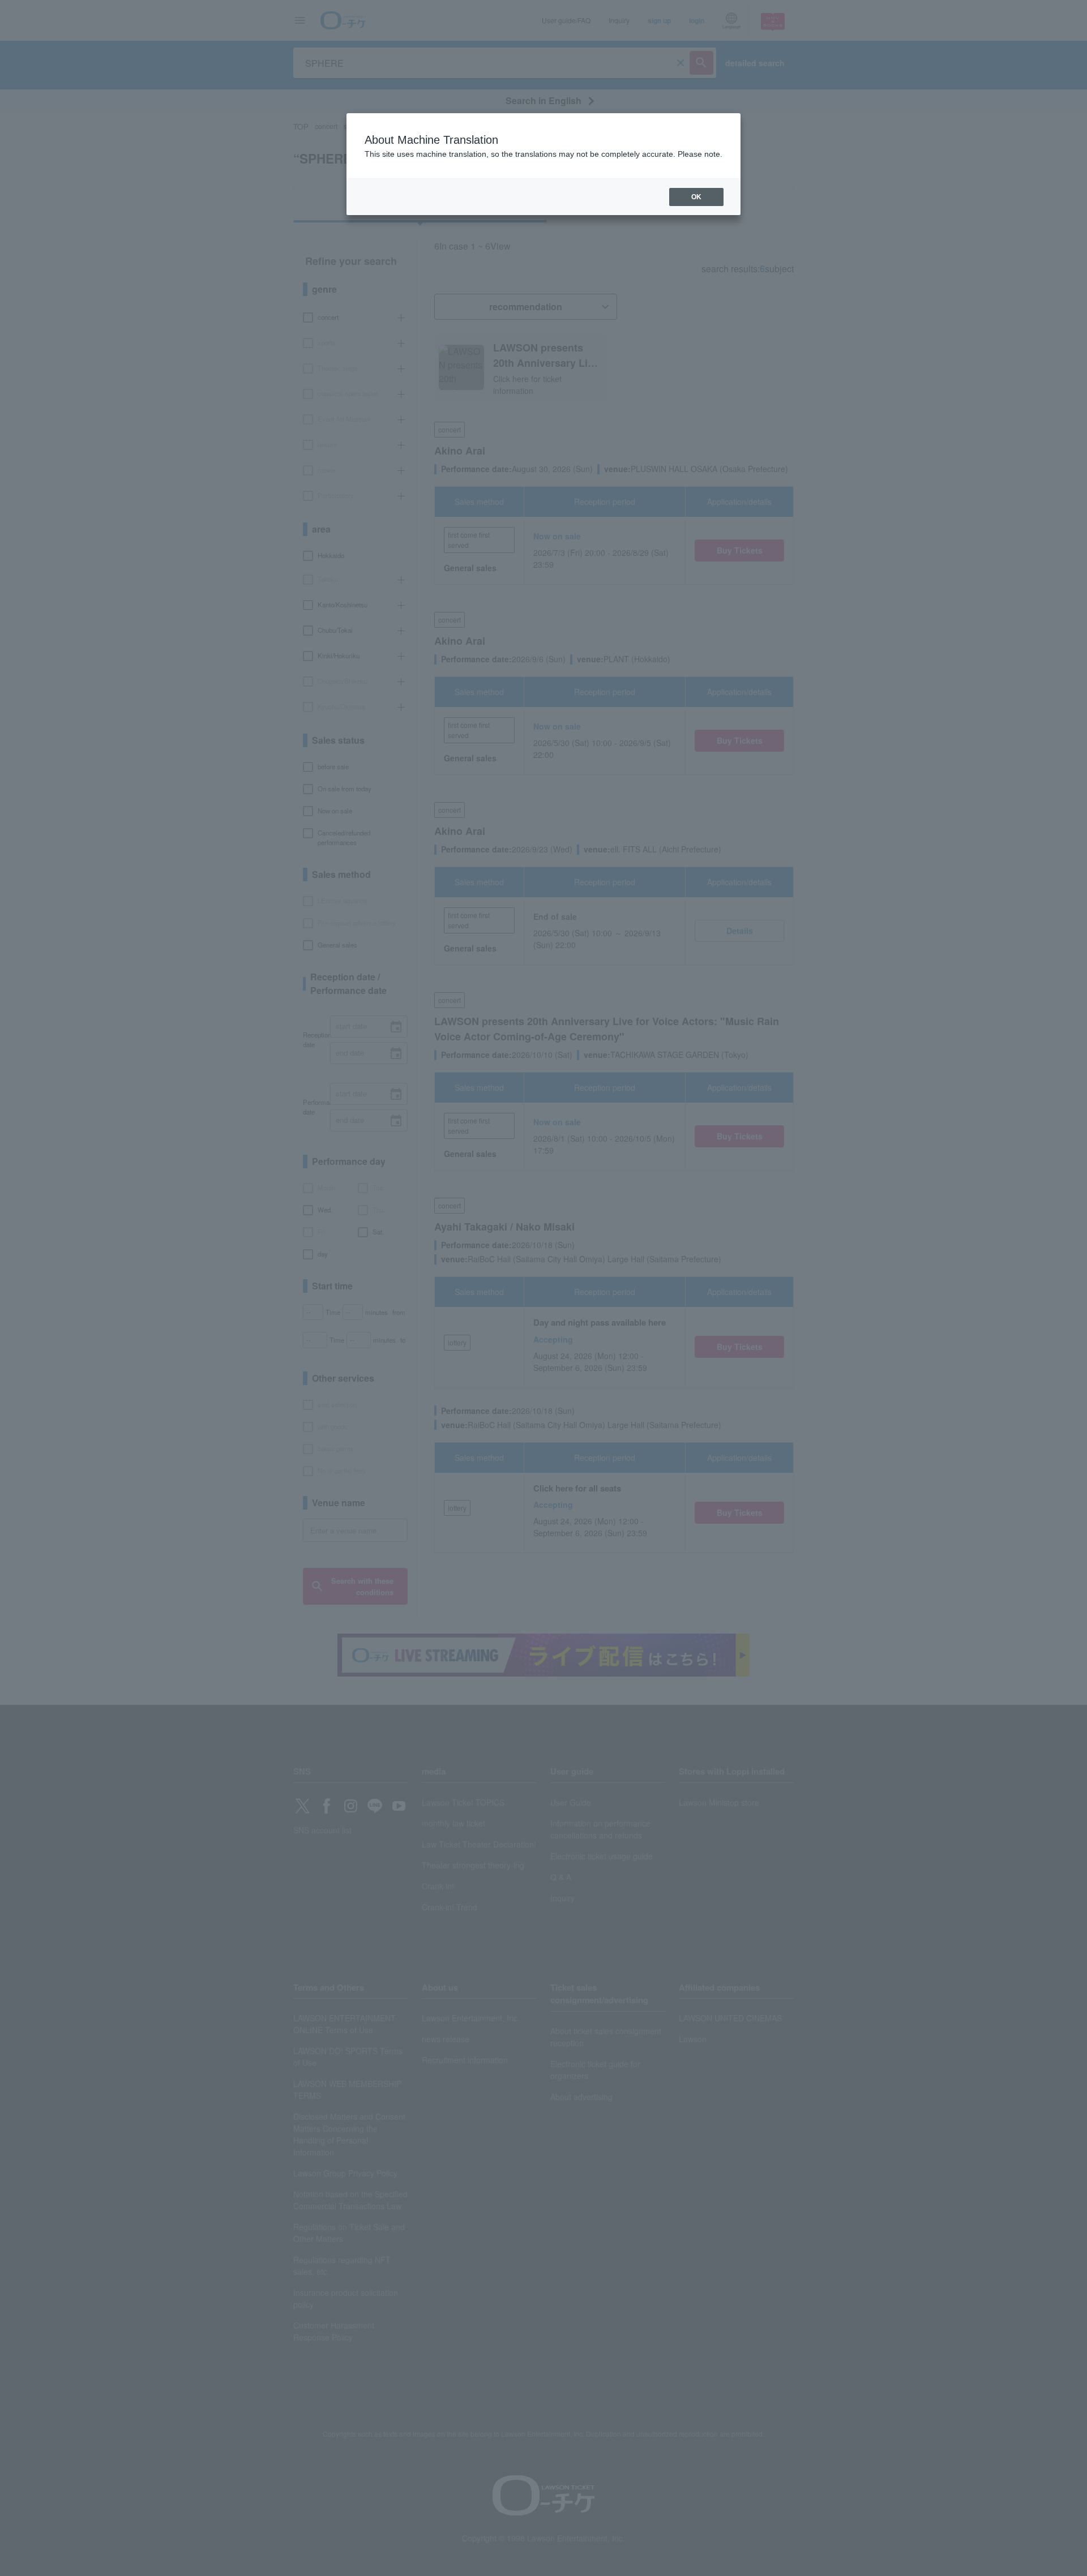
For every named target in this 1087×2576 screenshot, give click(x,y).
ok (696, 197)
